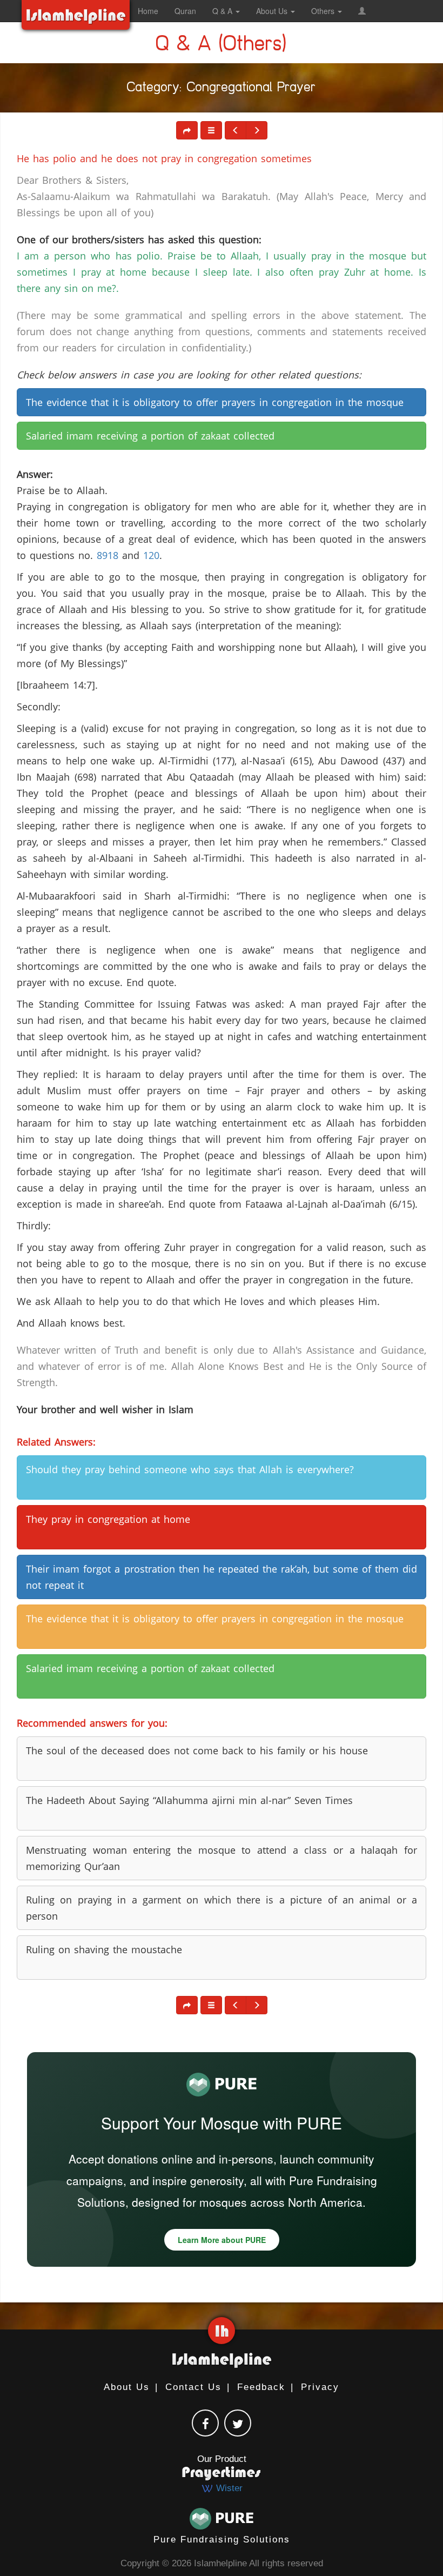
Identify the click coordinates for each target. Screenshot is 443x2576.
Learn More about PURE (222, 2240)
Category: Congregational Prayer (222, 89)
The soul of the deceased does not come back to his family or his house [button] (197, 1750)
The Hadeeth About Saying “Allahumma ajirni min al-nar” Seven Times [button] (189, 1800)
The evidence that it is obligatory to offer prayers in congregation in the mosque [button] (215, 402)
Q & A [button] (223, 11)
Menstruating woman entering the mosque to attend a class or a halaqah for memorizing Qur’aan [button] (222, 1858)
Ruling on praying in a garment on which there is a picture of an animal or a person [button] (222, 1908)
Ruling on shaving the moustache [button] (104, 1949)
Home (148, 11)
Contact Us (193, 2387)
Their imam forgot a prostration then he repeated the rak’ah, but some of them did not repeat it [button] (222, 1577)
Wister (228, 2488)
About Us (127, 2387)
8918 (108, 555)
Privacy (320, 2387)
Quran (185, 11)
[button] (362, 11)
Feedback (261, 2387)
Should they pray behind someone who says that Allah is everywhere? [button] (190, 1469)
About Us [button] (273, 11)
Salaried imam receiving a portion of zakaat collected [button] (150, 436)
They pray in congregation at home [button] (108, 1519)
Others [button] (324, 11)
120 (151, 555)
